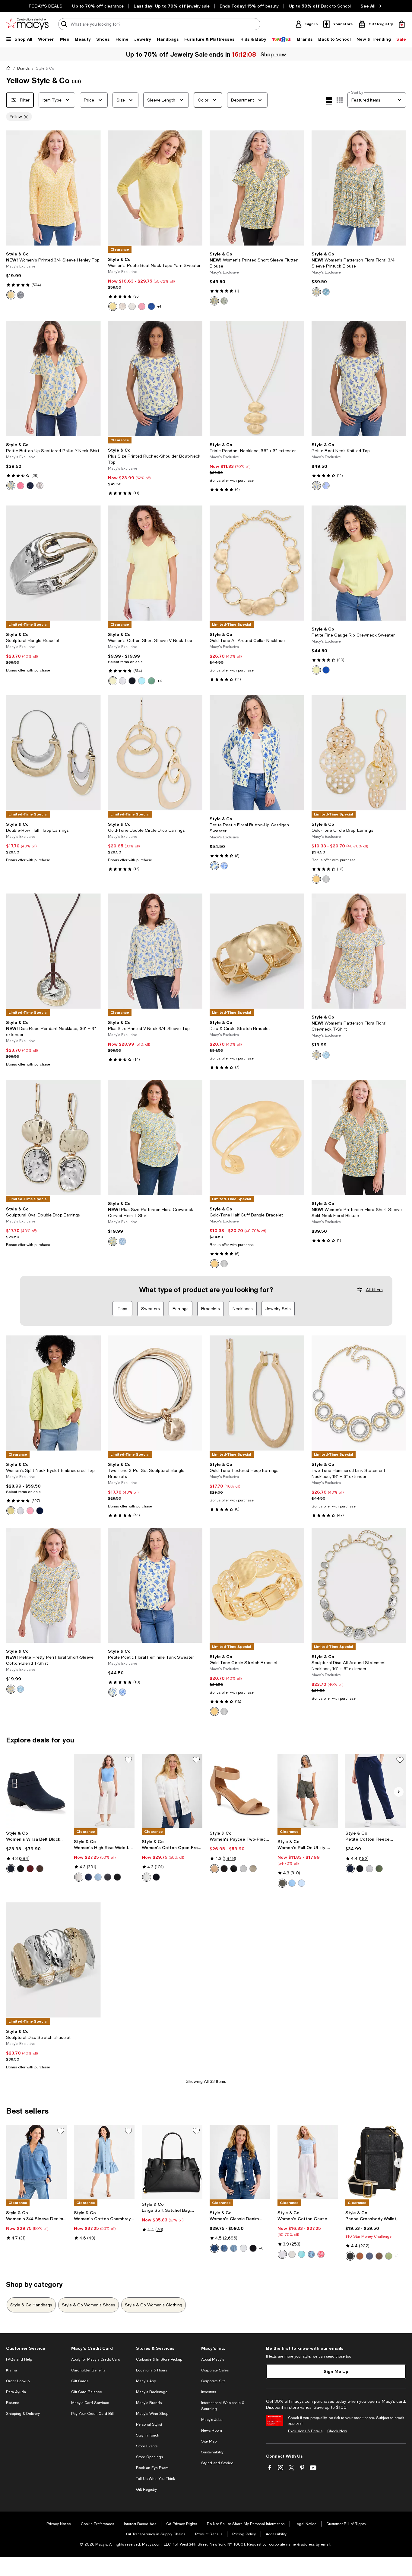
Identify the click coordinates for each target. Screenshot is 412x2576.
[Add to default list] (128, 1760)
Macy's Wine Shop (152, 2414)
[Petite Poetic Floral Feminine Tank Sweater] (155, 1585)
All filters (374, 1290)
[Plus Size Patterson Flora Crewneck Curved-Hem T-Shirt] (155, 1137)
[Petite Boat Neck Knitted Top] (359, 378)
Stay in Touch (148, 2435)
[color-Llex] (224, 2248)
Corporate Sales (215, 2370)
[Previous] (13, 188)
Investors (209, 2392)
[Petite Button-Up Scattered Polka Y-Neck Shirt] (53, 378)
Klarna (11, 2370)
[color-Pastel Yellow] (11, 486)
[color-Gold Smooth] (253, 1869)
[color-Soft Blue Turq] (302, 2254)
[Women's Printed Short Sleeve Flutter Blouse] (257, 188)
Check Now (337, 2431)
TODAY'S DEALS (45, 6)
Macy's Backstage (152, 2392)
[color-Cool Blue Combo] (224, 866)
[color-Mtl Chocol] (379, 2256)
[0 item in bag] (402, 24)
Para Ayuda (16, 2392)
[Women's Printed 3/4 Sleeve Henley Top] (53, 188)
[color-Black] (350, 2256)
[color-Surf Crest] (302, 1883)
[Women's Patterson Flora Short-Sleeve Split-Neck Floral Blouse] (359, 1137)
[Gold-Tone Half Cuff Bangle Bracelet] (257, 1137)
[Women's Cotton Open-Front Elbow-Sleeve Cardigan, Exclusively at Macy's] (172, 1791)
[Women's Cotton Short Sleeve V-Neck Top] (155, 563)
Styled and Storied (217, 2463)
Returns (13, 2403)
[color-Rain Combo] (326, 486)
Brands (23, 68)
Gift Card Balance (87, 2392)
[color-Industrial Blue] (21, 295)
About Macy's (213, 2359)
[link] (53, 275)
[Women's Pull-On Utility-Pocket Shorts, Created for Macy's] (308, 1791)
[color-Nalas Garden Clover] (224, 301)
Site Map (209, 2441)
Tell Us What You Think (155, 2479)
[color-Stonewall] (122, 306)
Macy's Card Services (90, 2403)
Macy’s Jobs (212, 2420)
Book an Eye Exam (152, 2468)
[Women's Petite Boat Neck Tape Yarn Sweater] (155, 188)
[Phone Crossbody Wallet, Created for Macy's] (376, 2162)
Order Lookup (18, 2381)
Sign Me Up (336, 2371)
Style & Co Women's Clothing (154, 2305)
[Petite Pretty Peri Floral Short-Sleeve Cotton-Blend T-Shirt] (53, 1585)
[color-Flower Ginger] (21, 486)
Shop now (273, 54)
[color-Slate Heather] (369, 1869)
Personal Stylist (149, 2424)
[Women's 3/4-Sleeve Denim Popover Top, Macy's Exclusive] (36, 2162)
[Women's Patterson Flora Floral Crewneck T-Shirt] (359, 951)
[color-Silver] (326, 879)
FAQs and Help (19, 2359)
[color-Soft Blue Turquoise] (142, 681)
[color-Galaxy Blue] (151, 306)
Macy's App (146, 2381)
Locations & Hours (152, 2370)
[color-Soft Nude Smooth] (214, 1869)
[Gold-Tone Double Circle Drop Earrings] (155, 753)
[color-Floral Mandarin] (214, 301)
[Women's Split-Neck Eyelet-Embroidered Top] (53, 1393)
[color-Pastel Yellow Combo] (316, 486)
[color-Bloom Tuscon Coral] (321, 2254)
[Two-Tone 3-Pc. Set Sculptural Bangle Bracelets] (155, 1393)
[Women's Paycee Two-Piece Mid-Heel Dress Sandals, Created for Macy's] (240, 1791)
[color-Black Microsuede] (224, 1869)
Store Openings (149, 2457)
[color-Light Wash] (98, 1877)
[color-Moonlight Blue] (369, 2256)
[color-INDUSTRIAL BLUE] (156, 1877)
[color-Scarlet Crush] (30, 1869)
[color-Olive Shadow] (389, 2256)
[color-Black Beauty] (21, 1869)
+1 (159, 306)
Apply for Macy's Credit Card (96, 2359)
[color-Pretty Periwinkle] (122, 1241)
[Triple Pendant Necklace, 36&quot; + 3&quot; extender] (257, 378)
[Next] (93, 188)
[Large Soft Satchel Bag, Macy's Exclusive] (172, 2162)
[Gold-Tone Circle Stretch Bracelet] (257, 1585)
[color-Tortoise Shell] (360, 2256)
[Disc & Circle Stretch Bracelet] (257, 951)
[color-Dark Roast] (40, 1869)
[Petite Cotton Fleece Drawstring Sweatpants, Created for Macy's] (376, 1791)
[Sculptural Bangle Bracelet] (53, 563)
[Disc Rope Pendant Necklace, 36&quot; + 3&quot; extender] (53, 951)
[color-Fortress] (88, 1877)
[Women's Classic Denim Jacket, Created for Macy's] (240, 2162)
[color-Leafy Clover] (379, 1869)
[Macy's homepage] (10, 69)
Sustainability (212, 2452)
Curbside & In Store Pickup (159, 2359)
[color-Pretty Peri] (326, 292)
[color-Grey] (108, 1877)
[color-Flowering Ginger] (142, 306)
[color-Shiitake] (132, 306)
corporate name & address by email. (300, 2544)
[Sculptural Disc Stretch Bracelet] (53, 1960)
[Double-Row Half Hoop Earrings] (53, 753)
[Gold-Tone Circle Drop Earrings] (359, 753)
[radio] (11, 295)
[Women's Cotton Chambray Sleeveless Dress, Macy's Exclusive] (104, 2162)
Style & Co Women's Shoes (89, 2305)
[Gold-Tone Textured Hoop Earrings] (257, 1393)
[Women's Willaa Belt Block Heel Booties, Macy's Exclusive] (36, 1791)
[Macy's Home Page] (27, 24)
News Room (212, 2430)
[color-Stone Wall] (292, 2254)
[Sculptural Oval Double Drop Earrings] (53, 1137)
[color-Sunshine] (113, 306)
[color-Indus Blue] (11, 1869)
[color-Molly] (234, 2248)
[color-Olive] (282, 1883)
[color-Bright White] (40, 486)
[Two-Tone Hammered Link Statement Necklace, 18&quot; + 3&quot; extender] (359, 1393)
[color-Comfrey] (151, 681)
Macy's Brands (149, 2403)
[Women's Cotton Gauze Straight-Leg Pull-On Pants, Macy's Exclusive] (308, 2162)
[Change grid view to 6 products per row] (340, 100)
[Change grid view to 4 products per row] (329, 101)
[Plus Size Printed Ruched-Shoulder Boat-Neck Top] (155, 378)
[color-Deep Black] (132, 681)
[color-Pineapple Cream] (113, 681)
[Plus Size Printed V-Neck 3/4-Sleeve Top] (155, 951)
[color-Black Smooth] (234, 1869)
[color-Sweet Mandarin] (11, 295)
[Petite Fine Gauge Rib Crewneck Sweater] (359, 563)
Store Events (147, 2446)
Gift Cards (80, 2381)
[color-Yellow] (316, 879)
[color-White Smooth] (243, 1869)
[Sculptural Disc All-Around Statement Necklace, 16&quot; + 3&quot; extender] (359, 1585)
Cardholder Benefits (88, 2370)
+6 (261, 2248)
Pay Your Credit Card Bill (92, 2414)
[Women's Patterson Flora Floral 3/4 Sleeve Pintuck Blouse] (359, 188)
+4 (160, 681)
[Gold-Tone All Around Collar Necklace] (257, 563)
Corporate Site (213, 2381)
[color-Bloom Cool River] (311, 2254)
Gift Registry (146, 2490)
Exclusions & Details (305, 2431)
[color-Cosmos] (214, 2248)
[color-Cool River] (292, 1883)
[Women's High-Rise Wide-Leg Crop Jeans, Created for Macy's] (104, 1791)
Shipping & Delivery (23, 2414)
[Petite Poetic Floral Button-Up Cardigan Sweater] (257, 753)
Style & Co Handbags (31, 2305)
